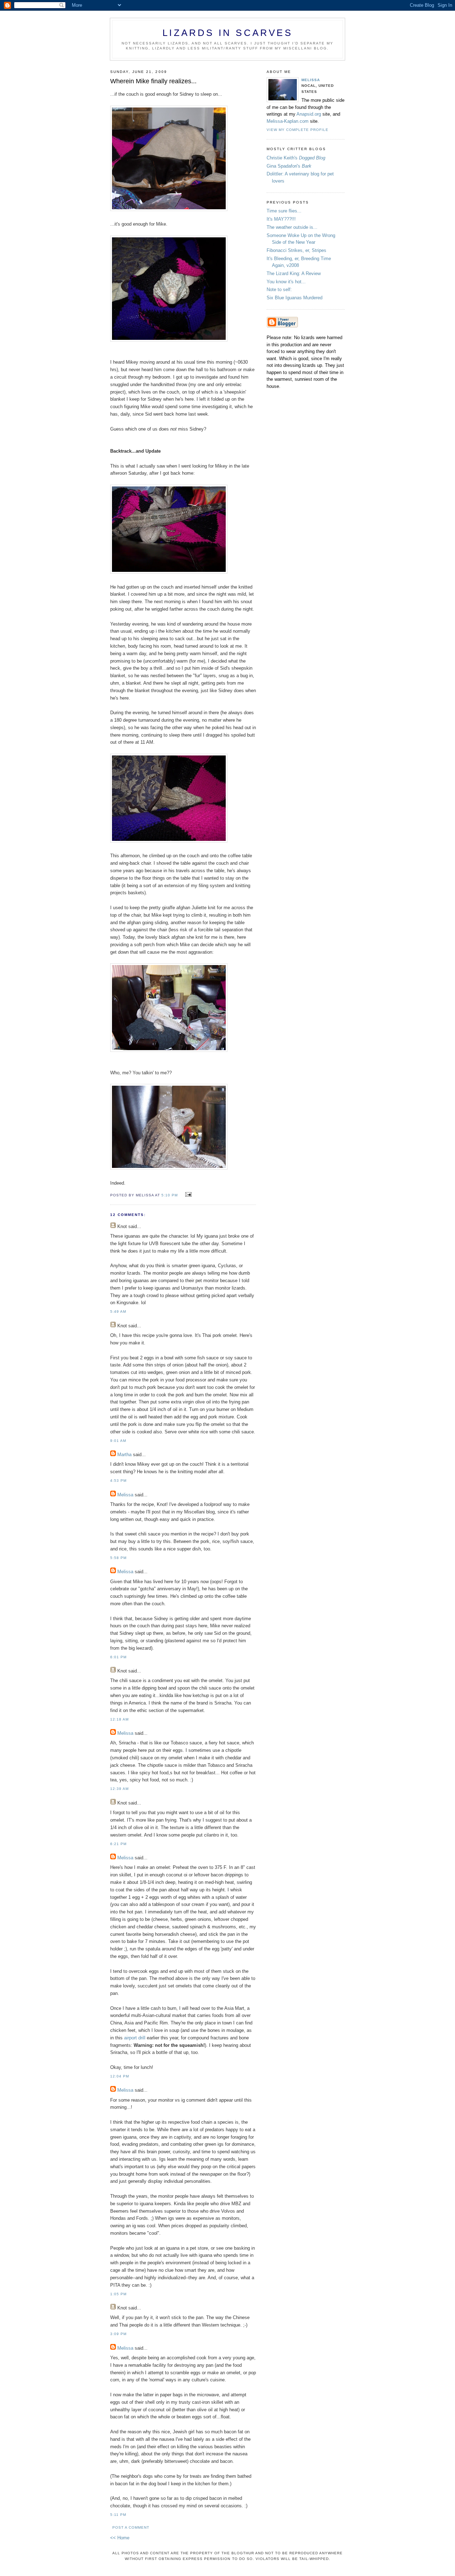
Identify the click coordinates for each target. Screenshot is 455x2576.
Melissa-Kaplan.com (288, 121)
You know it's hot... (286, 282)
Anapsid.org (309, 114)
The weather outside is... (292, 227)
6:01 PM (118, 1657)
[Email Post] (187, 1195)
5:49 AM (118, 1311)
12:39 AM (119, 1789)
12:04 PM (120, 2076)
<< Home (120, 2538)
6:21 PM (118, 1844)
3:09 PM (118, 2334)
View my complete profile (298, 130)
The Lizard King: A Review (294, 273)
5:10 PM (170, 1195)
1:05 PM (118, 2294)
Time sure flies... (284, 211)
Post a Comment (131, 2527)
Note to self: (279, 289)
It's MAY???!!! (281, 219)
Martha (124, 1455)
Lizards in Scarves (227, 33)
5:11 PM (118, 2515)
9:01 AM (118, 1441)
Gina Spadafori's (289, 166)
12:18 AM (119, 1719)
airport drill (135, 2038)
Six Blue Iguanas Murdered (295, 298)
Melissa (125, 1495)
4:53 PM (118, 1481)
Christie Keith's (296, 158)
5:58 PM (118, 1558)
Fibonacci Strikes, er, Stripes (296, 250)
